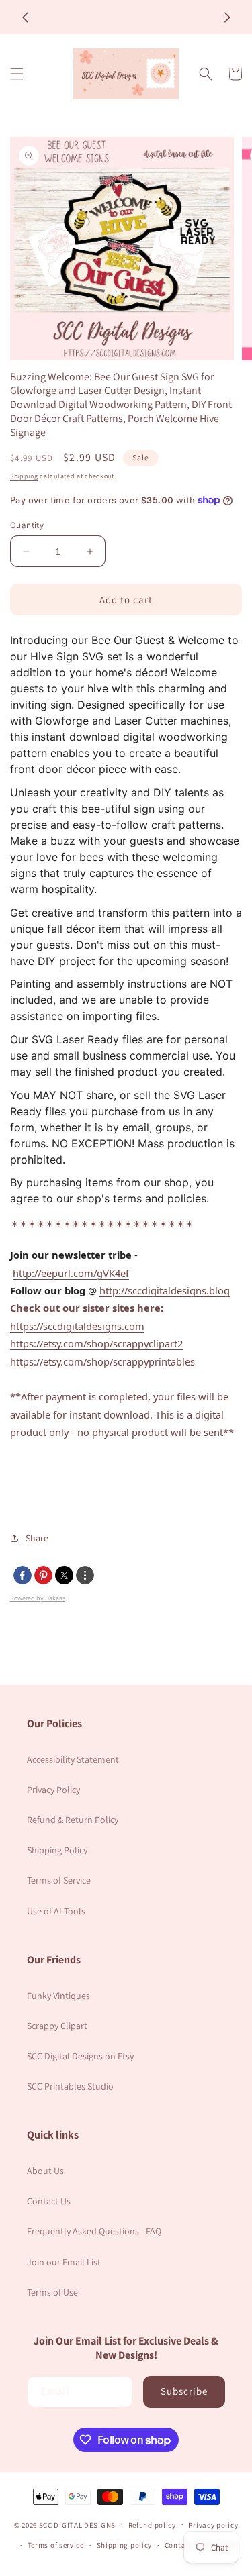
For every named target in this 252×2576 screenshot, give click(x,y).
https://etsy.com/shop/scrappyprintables (102, 1361)
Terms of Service (59, 1880)
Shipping (24, 476)
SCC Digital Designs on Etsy (80, 2056)
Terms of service (56, 2545)
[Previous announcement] (25, 17)
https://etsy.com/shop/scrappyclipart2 (96, 1343)
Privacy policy (213, 2525)
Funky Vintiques (58, 1996)
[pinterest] (43, 1575)
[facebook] (23, 1575)
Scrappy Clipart (57, 2026)
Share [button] (37, 1538)
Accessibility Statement (73, 1759)
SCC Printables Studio (70, 2086)
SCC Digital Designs (77, 2524)
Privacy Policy (53, 1790)
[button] (17, 74)
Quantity (27, 525)
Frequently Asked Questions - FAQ (94, 2231)
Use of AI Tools (56, 1911)
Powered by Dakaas (38, 1598)
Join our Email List (64, 2262)
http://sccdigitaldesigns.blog (165, 1290)
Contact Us (49, 2201)
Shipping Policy (57, 1850)
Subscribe (184, 2391)
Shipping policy (125, 2545)
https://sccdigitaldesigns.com (77, 1326)
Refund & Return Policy (73, 1820)
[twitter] (64, 1575)
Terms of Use (52, 2292)
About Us (45, 2171)
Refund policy (152, 2525)
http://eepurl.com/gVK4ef (71, 1273)
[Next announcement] (227, 17)
